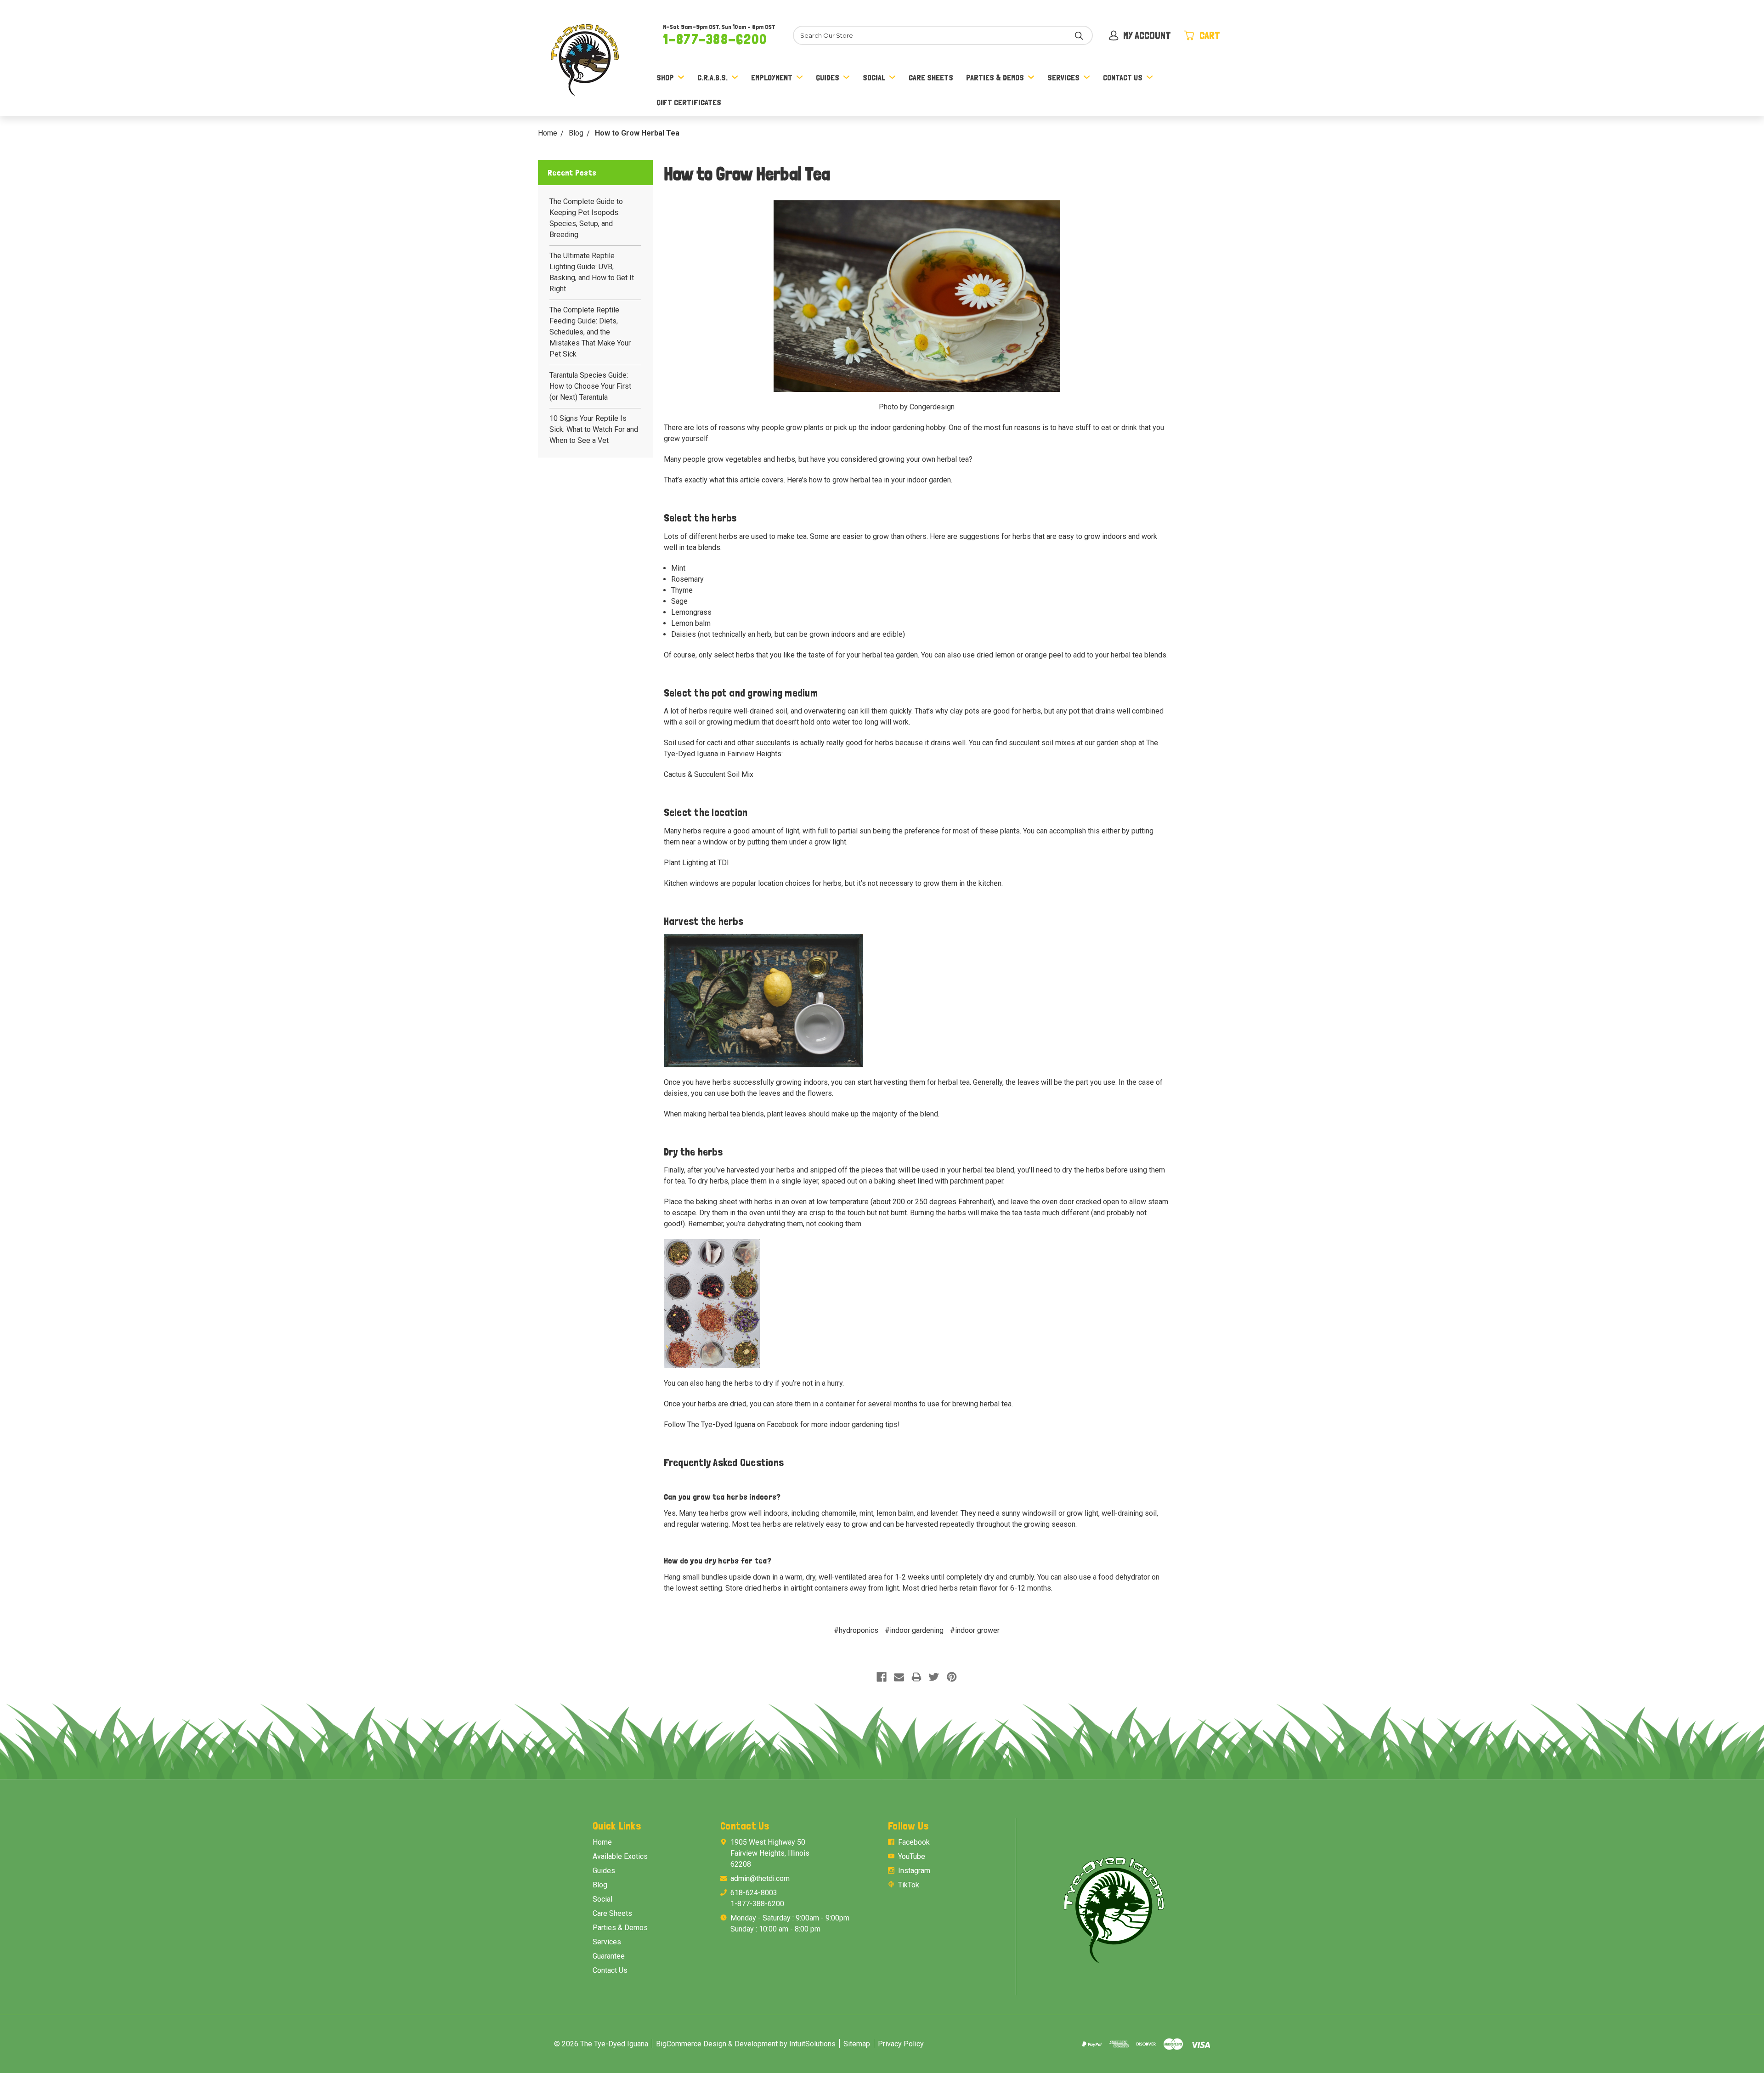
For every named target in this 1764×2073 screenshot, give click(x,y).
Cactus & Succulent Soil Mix (709, 774)
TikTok (909, 1885)
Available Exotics (620, 1856)
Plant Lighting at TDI (696, 863)
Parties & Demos (995, 77)
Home (602, 1842)
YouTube (912, 1856)
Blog (600, 1885)
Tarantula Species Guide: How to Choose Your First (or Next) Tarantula (590, 386)
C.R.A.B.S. (712, 77)
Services (1063, 77)
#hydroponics (856, 1630)
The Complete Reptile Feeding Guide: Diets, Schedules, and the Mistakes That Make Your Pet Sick (590, 332)
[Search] (1079, 35)
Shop (665, 77)
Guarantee (609, 1956)
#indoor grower (975, 1630)
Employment (772, 77)
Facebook (914, 1842)
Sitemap (857, 2044)
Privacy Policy (901, 2044)
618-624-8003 (754, 1893)
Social (874, 77)
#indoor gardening (914, 1630)
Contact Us (1123, 77)
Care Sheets (931, 77)
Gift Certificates (689, 102)
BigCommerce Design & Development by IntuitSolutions (746, 2044)
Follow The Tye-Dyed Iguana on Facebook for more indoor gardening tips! (782, 1424)
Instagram (914, 1871)
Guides (828, 77)
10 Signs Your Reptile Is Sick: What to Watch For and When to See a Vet (594, 429)
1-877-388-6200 (715, 39)
